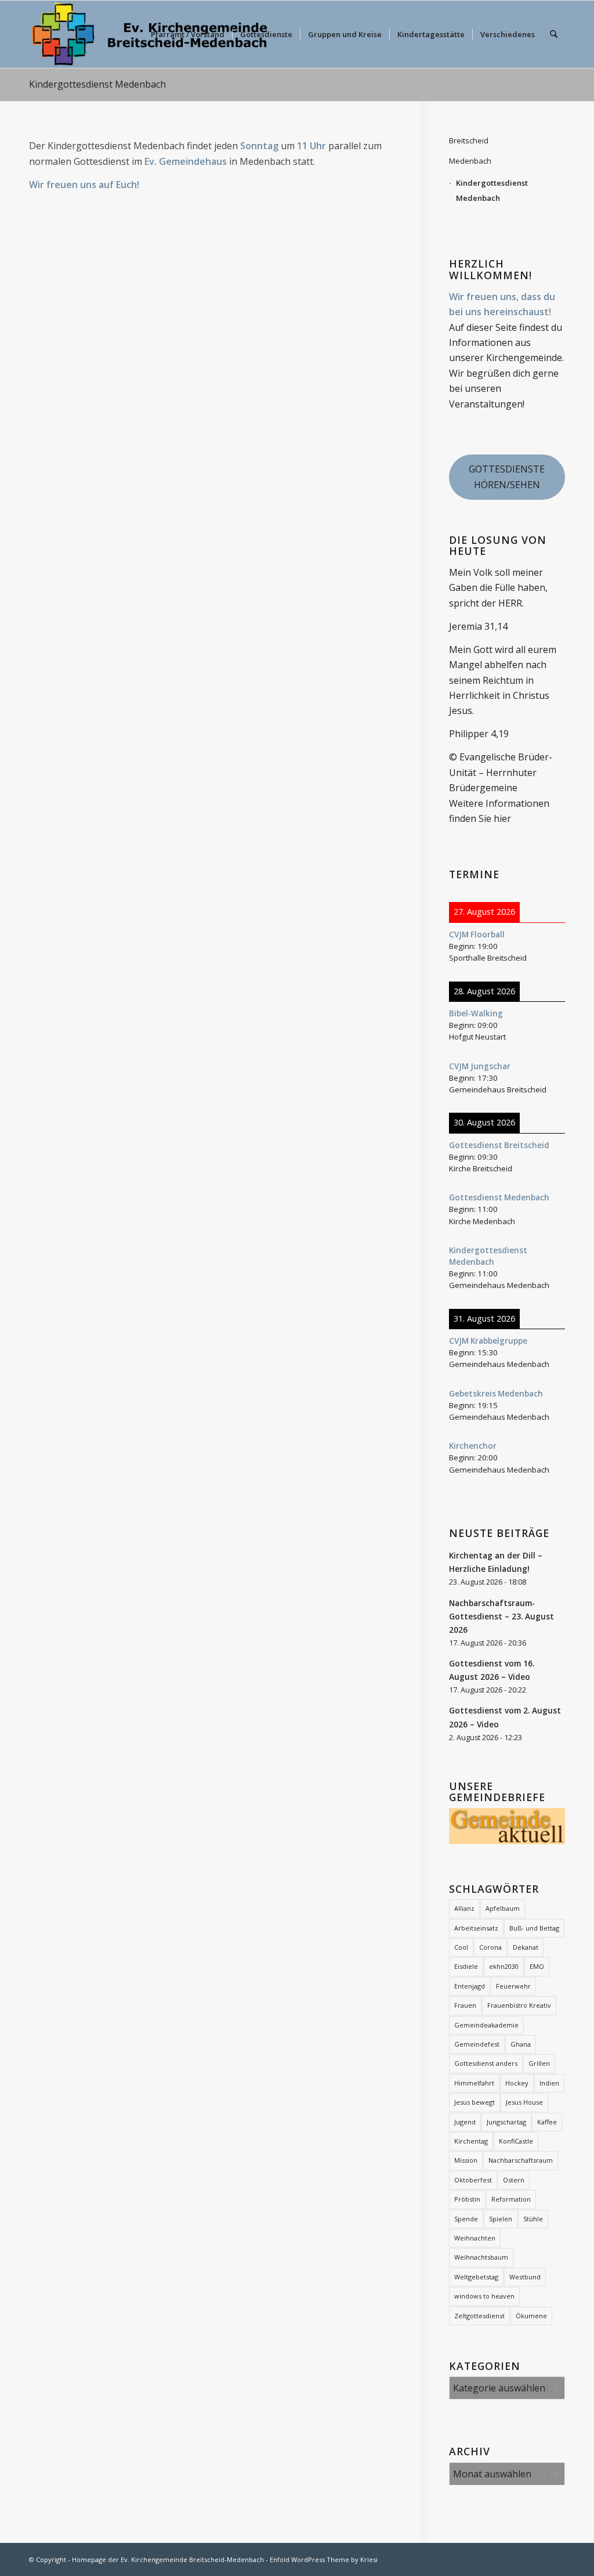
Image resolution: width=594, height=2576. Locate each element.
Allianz (464, 1908)
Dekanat (526, 1947)
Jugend (465, 2122)
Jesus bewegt (475, 2102)
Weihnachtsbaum (481, 2257)
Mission (466, 2160)
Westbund (525, 2277)
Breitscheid (469, 140)
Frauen (465, 2005)
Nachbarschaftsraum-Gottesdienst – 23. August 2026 (501, 1616)
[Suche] (554, 34)
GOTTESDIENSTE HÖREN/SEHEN (507, 477)
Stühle (533, 2219)
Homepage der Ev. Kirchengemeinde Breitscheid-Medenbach (168, 2559)
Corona (490, 1947)
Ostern (514, 2180)
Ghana (521, 2044)
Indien (549, 2083)
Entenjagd (470, 1986)
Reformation (511, 2199)
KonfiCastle (516, 2141)
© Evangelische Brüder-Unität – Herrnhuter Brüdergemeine (501, 772)
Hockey (517, 2083)
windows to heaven (484, 2296)
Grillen (539, 2063)
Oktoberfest (473, 2180)
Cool (461, 1947)
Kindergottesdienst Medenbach (97, 84)
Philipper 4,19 (479, 734)
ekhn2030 (504, 1966)
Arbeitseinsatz (476, 1928)
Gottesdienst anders (486, 2063)
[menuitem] (188, 34)
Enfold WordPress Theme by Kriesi (324, 2559)
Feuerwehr (513, 1986)
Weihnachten (475, 2238)
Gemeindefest (477, 2044)
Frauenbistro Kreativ (519, 2005)
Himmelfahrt (474, 2083)
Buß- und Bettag (534, 1928)
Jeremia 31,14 (478, 626)
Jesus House (524, 2102)
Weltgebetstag (476, 2277)
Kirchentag (471, 2141)
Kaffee (547, 2122)
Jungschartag (506, 2122)
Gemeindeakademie (486, 2025)
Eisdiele (466, 1966)
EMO (537, 1966)
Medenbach (470, 161)
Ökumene (531, 2316)
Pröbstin (467, 2199)
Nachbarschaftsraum (521, 2160)
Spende (466, 2219)
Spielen (501, 2219)
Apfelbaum (503, 1908)
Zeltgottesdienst (479, 2316)
